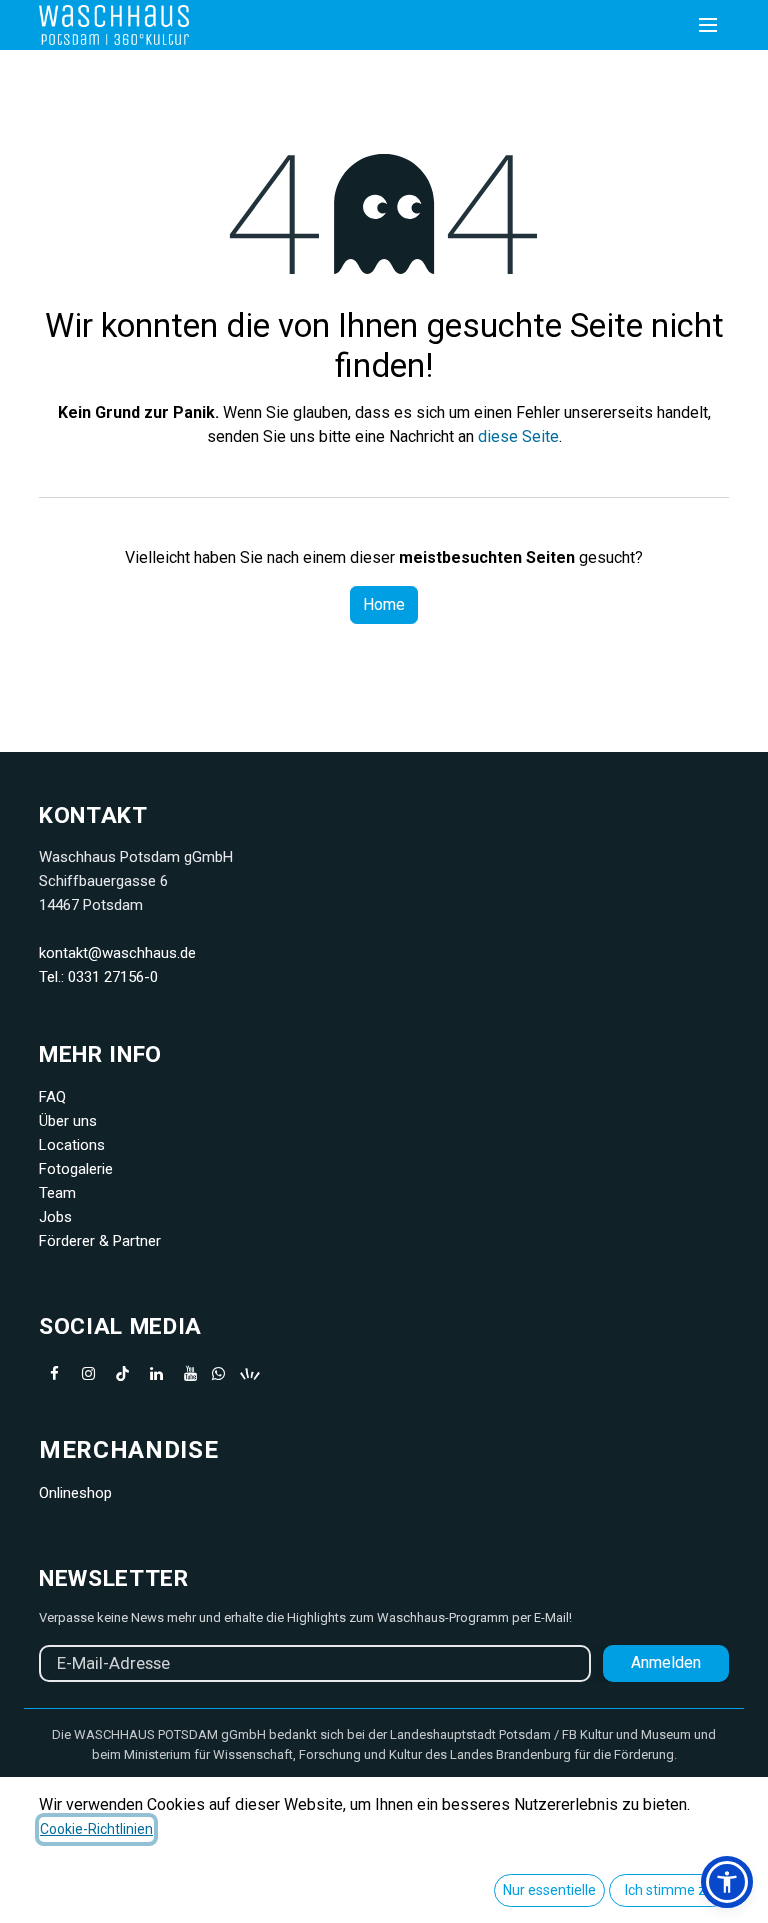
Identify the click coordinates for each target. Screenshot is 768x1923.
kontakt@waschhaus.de (117, 953)
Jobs (55, 1217)
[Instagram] (88, 1374)
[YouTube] (190, 1374)
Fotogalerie (76, 1169)
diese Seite (518, 436)
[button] (727, 1882)
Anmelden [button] (666, 1662)
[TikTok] (122, 1374)
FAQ (52, 1097)
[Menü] (708, 25)
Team (57, 1193)
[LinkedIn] (156, 1374)
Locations (72, 1145)
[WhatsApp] (218, 1373)
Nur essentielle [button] (549, 1890)
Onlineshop (75, 1493)
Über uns (68, 1121)
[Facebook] (54, 1374)
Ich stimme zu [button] (669, 1890)
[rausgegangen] (304, 1374)
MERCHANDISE (129, 1450)
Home (384, 604)
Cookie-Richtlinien (96, 1829)
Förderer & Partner (100, 1241)
